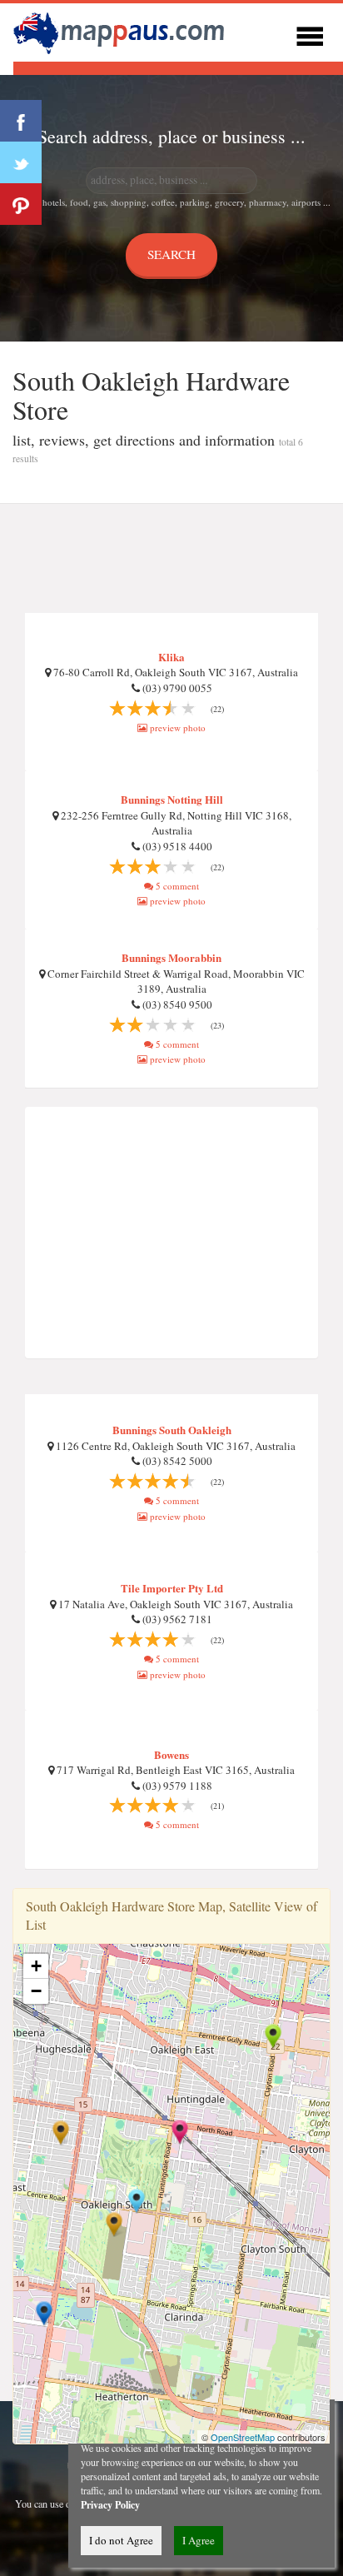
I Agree (199, 2540)
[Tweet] (21, 162)
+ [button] (36, 1966)
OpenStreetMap (243, 2437)
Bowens (171, 1754)
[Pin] (21, 204)
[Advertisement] (171, 559)
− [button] (36, 1991)
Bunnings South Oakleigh (172, 1430)
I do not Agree (121, 2540)
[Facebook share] (21, 121)
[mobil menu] (310, 34)
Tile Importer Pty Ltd (172, 1588)
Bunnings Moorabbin (171, 957)
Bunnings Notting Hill (172, 799)
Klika (171, 657)
